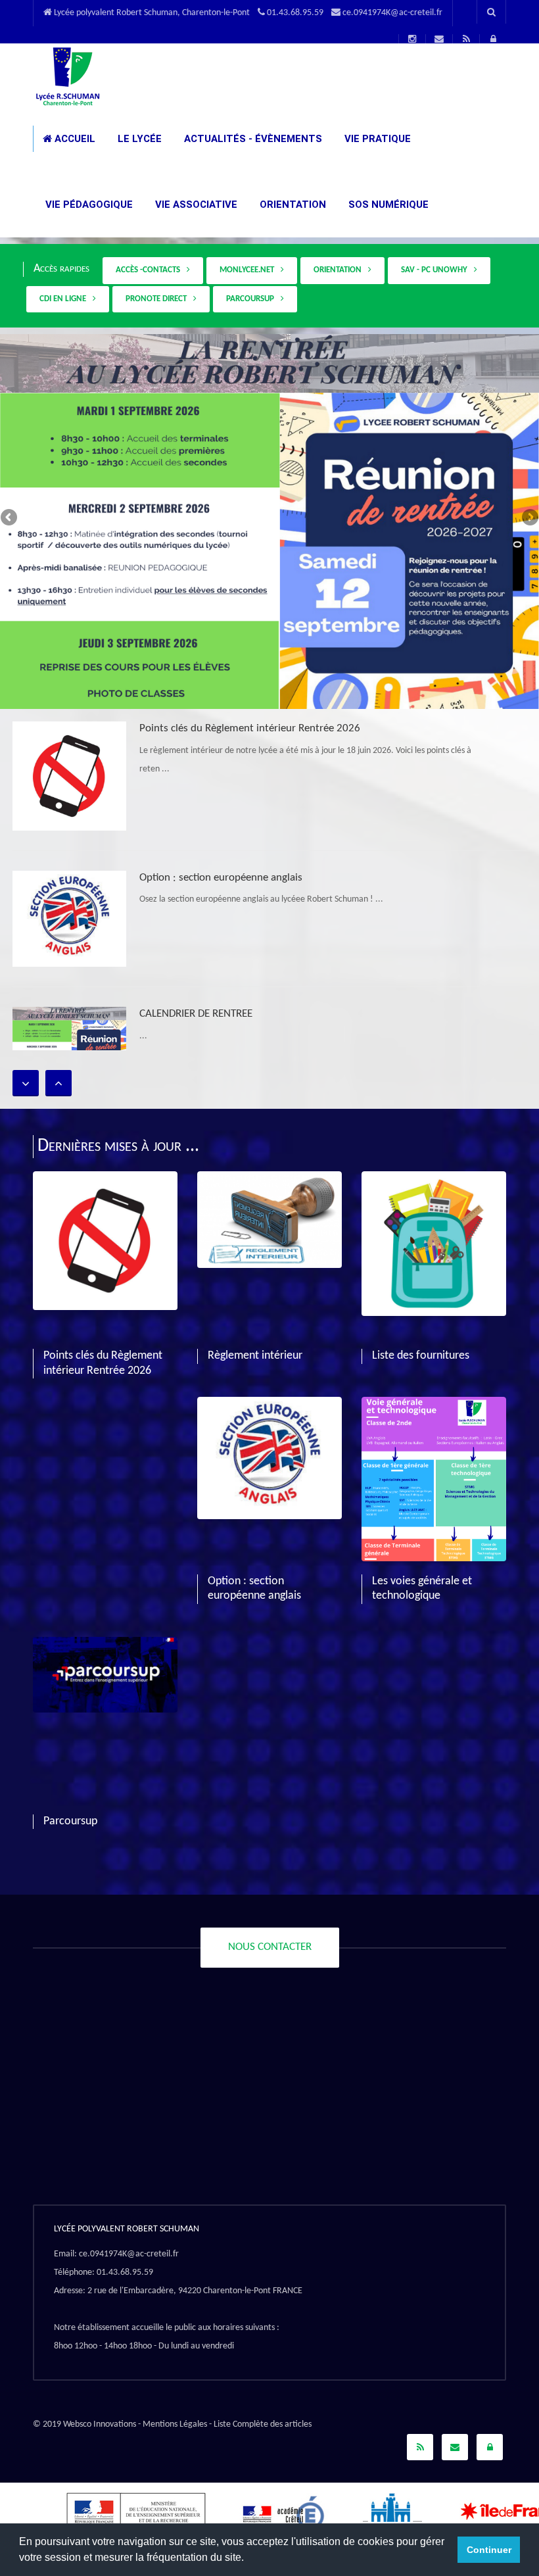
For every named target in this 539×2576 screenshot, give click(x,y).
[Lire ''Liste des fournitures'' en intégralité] (434, 1180)
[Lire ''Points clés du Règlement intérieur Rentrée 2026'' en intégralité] (105, 1180)
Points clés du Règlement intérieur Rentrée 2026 (250, 728)
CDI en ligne (65, 299)
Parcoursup (252, 299)
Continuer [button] (489, 2550)
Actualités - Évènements (252, 139)
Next (529, 518)
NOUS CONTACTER (270, 1947)
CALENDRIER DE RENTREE (196, 1014)
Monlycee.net (249, 270)
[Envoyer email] (455, 2447)
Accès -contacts (150, 270)
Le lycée (138, 139)
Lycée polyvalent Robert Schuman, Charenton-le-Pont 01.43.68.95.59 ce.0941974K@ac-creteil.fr (247, 13)
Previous (10, 518)
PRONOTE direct (158, 299)
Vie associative (195, 205)
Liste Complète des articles (263, 2424)
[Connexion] (490, 2447)
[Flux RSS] (420, 2447)
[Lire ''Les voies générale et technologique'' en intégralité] (434, 1406)
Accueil (74, 139)
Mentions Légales (175, 2424)
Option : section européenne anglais (221, 878)
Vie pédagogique (88, 205)
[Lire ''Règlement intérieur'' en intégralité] (269, 1180)
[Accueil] (67, 76)
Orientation (292, 205)
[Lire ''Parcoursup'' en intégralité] (105, 1646)
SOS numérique (387, 205)
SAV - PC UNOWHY (436, 270)
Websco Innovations (100, 2424)
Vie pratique (376, 139)
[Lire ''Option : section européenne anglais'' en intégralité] (269, 1406)
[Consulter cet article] (69, 776)
